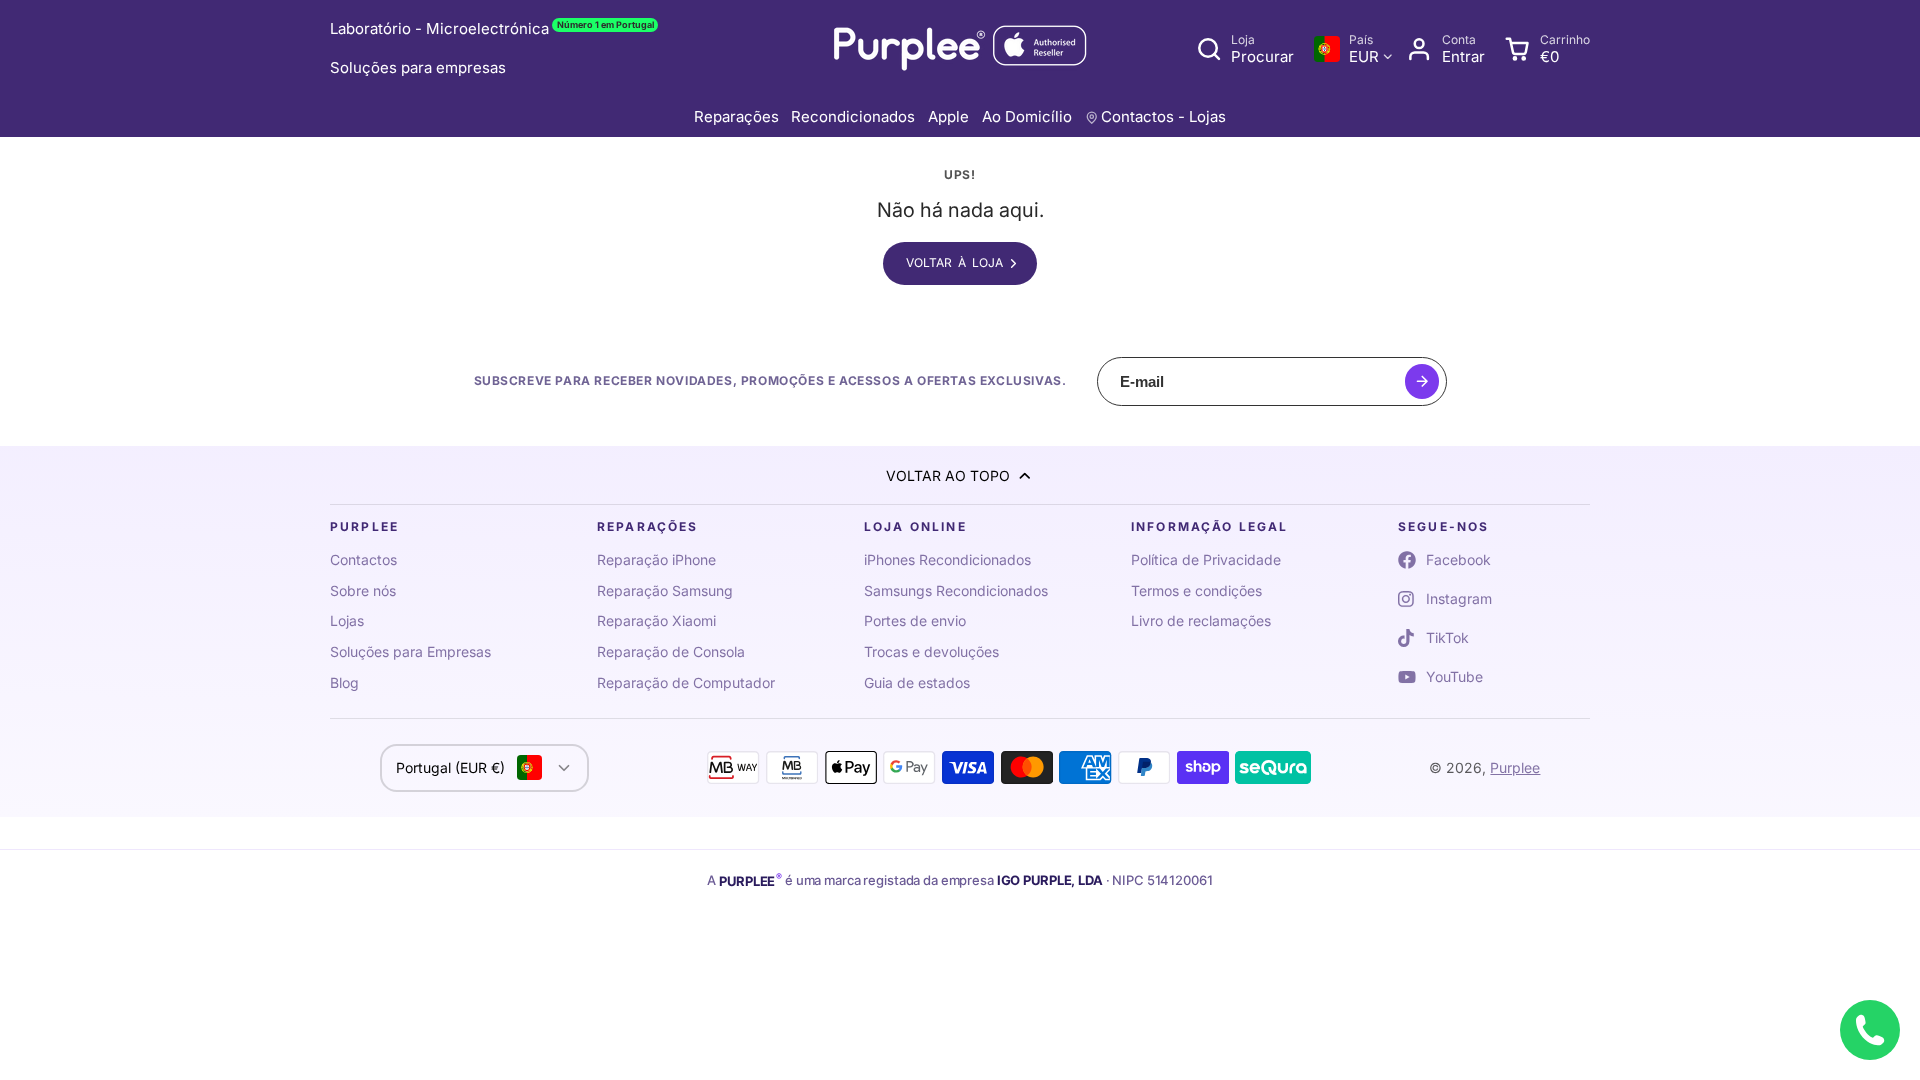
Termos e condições (1196, 590)
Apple (948, 116)
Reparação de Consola (671, 651)
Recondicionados (853, 116)
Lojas (347, 620)
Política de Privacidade (1206, 559)
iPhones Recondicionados (947, 559)
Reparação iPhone (656, 559)
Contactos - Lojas (1163, 116)
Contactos (363, 559)
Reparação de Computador (686, 682)
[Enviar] (1422, 381)
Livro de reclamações (1201, 620)
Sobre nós (363, 590)
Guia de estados (917, 682)
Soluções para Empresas (410, 651)
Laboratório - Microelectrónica (492, 28)
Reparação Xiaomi (656, 620)
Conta (1445, 49)
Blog (344, 682)
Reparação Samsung (665, 590)
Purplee (1515, 767)
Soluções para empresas (418, 67)
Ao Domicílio (1027, 116)
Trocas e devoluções (931, 651)
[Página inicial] (960, 49)
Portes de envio (915, 620)
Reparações (736, 116)
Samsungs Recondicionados (956, 590)
